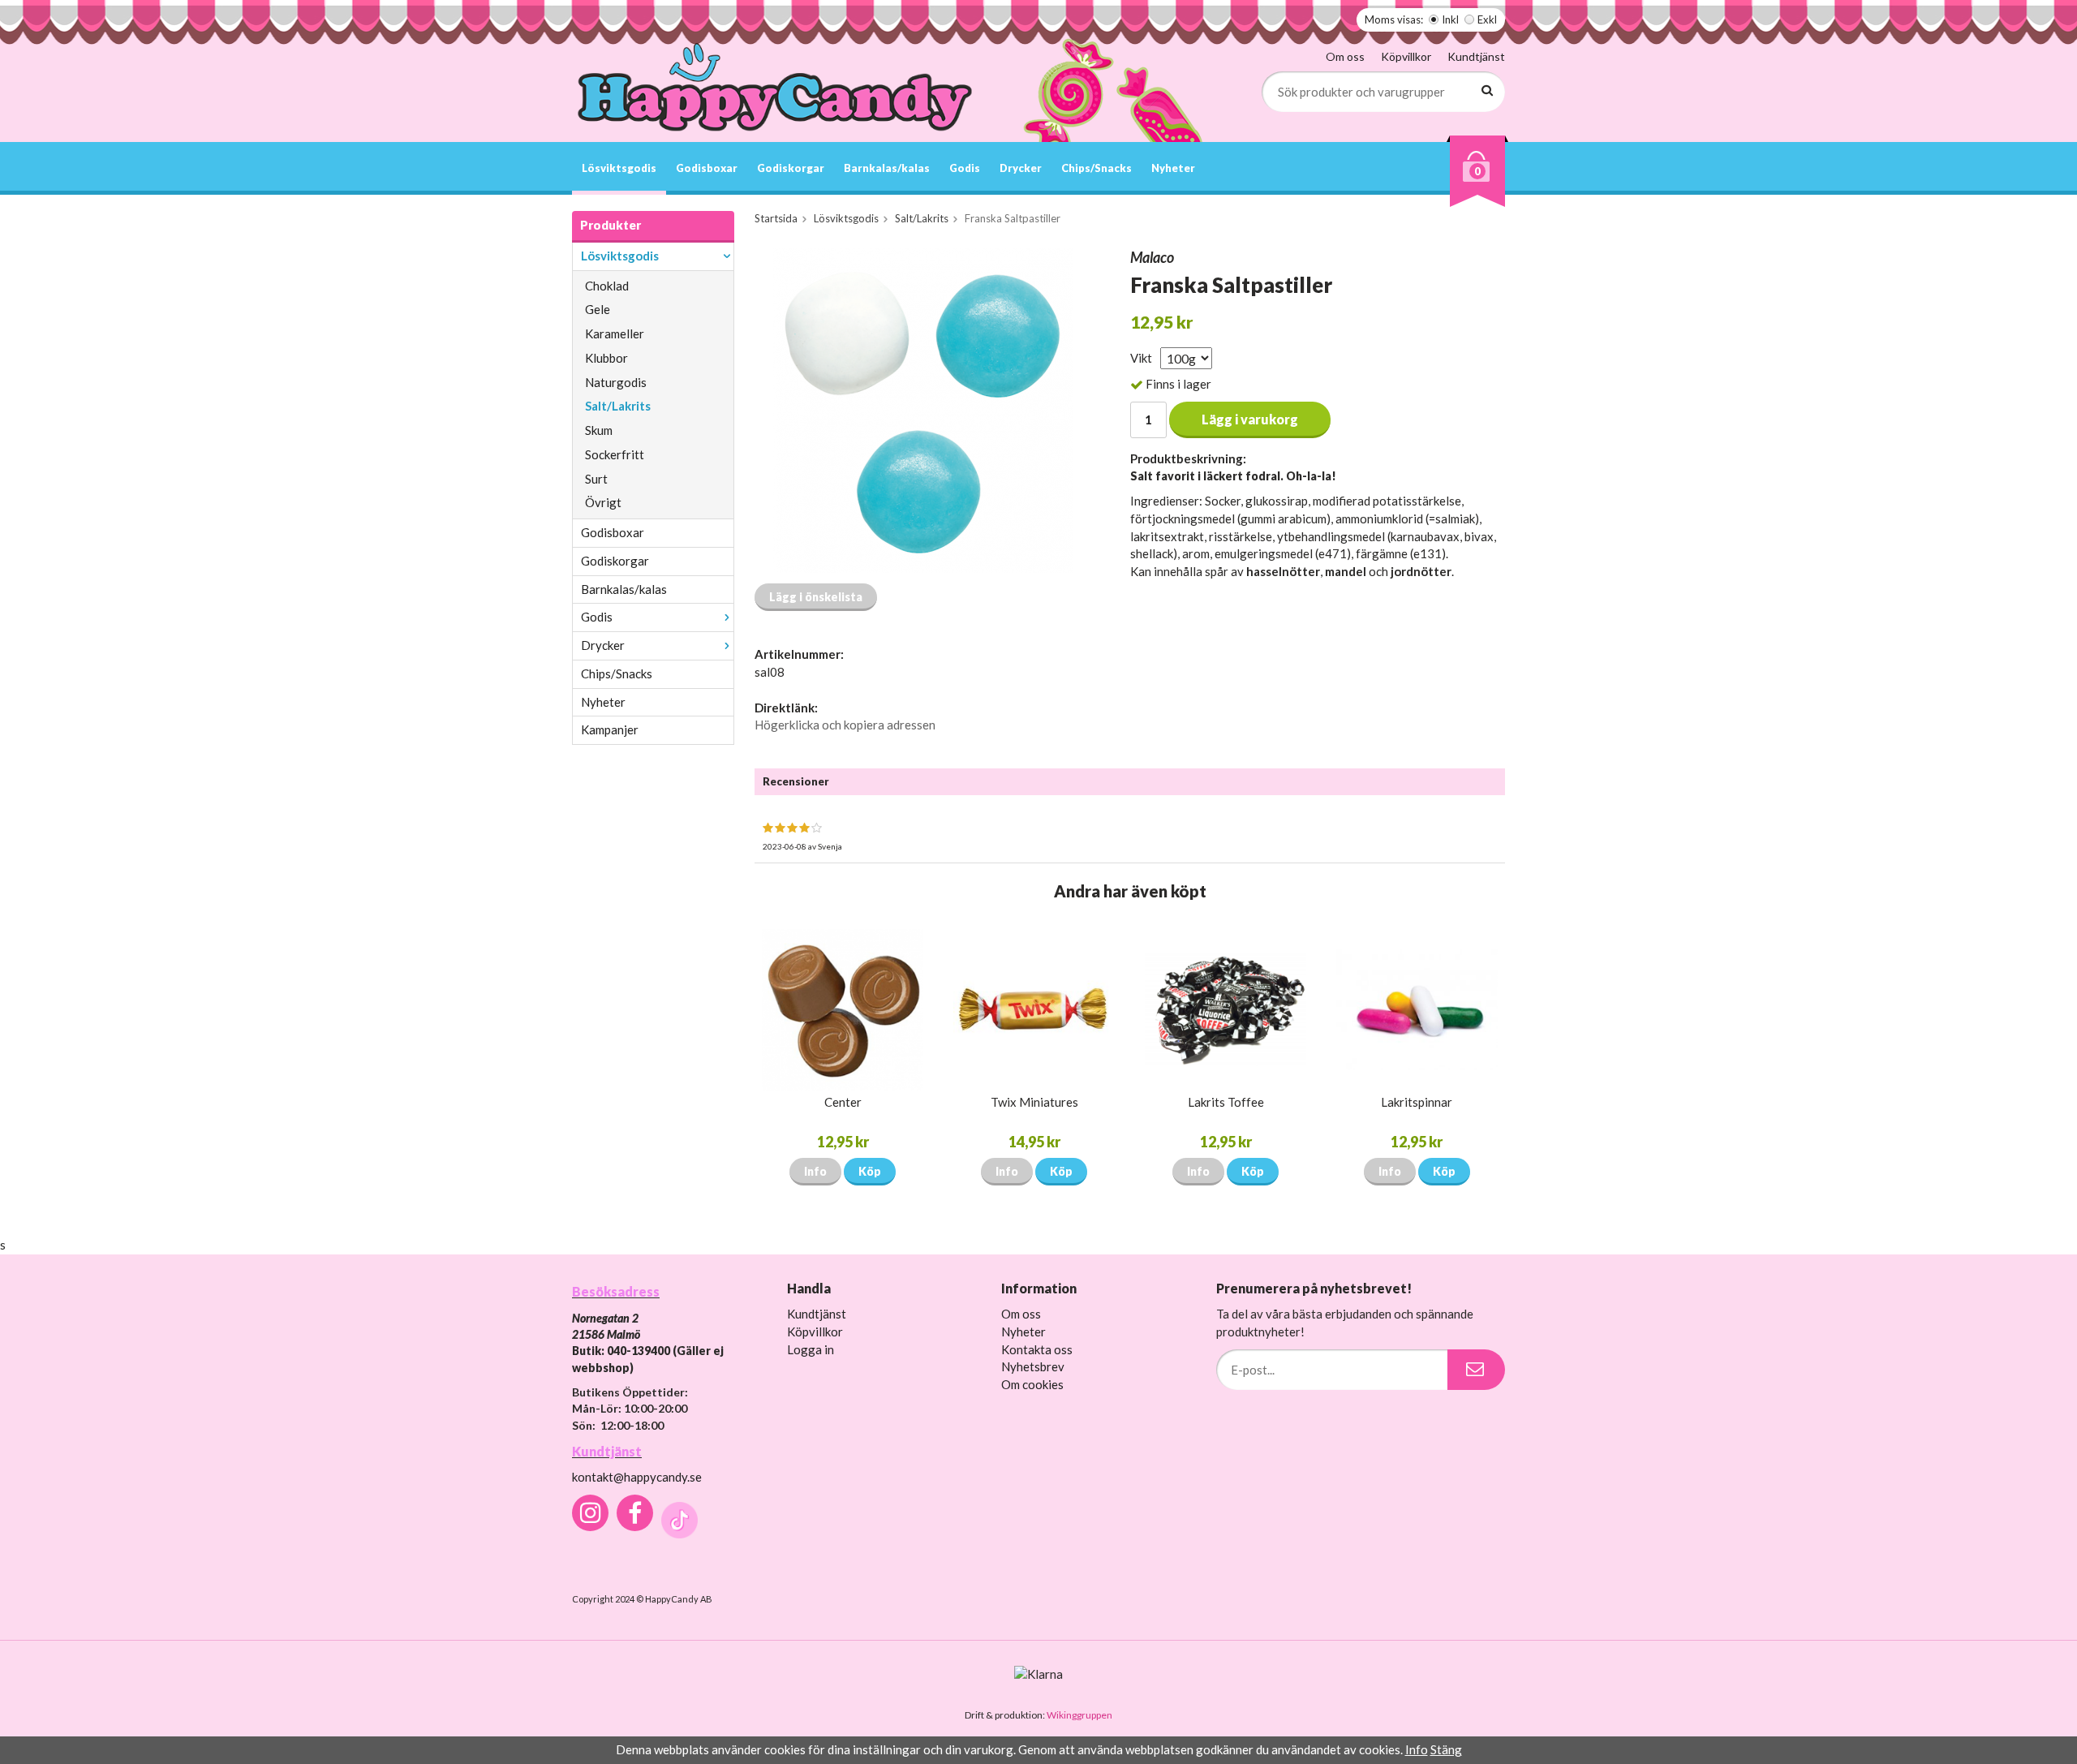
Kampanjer (610, 729)
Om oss (1345, 56)
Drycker (1021, 168)
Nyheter (1173, 168)
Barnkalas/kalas (887, 168)
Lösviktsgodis (619, 168)
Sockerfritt (615, 454)
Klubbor (606, 358)
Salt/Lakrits (618, 406)
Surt (596, 479)
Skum (599, 430)
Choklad (607, 286)
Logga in (811, 1349)
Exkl (1487, 19)
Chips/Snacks (1097, 168)
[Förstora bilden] (923, 409)
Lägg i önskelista (816, 597)
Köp (870, 1171)
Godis (965, 168)
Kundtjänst (1476, 56)
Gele (598, 309)
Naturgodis (616, 382)
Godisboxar (707, 168)
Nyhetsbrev (1033, 1366)
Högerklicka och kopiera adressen (845, 725)
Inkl (1450, 19)
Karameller (615, 333)
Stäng (1446, 1749)
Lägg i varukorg (1250, 419)
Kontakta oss (1037, 1349)
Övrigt (603, 502)
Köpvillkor (1406, 56)
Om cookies (1032, 1384)
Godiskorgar (791, 168)
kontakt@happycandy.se (637, 1477)
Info (815, 1171)
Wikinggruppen (1079, 1715)
